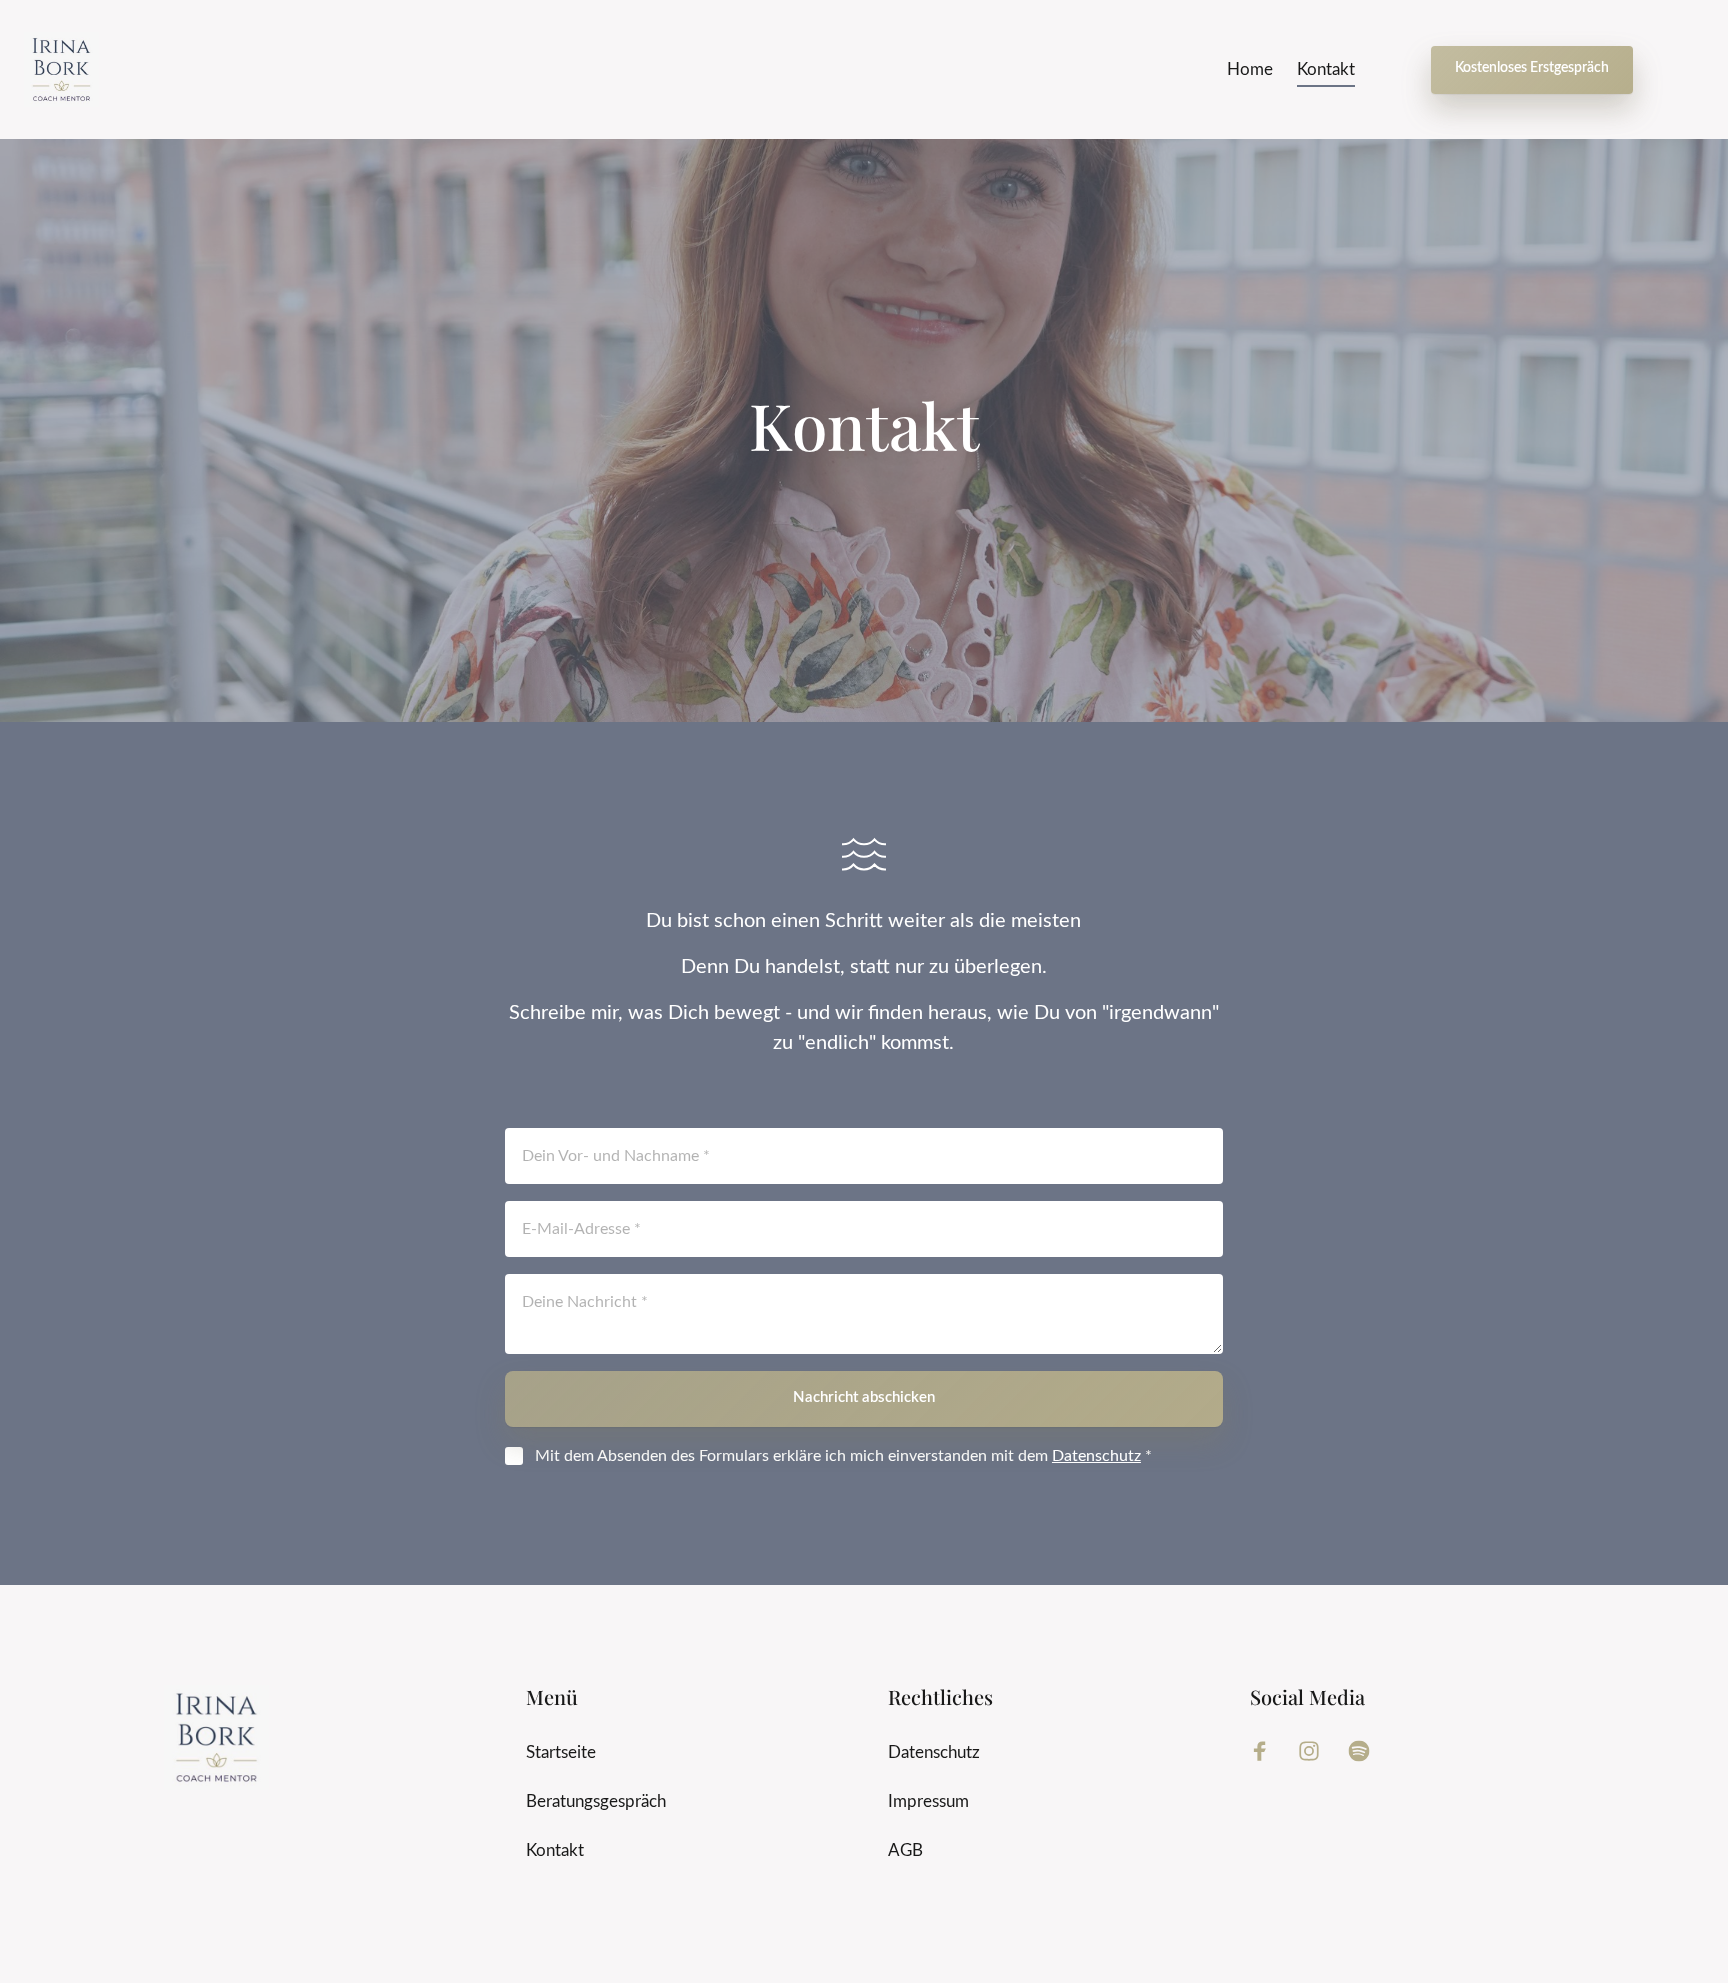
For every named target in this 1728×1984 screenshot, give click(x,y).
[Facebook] (1267, 1751)
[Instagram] (1317, 1751)
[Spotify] (1366, 1751)
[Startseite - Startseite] (61, 69)
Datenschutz (1096, 1456)
